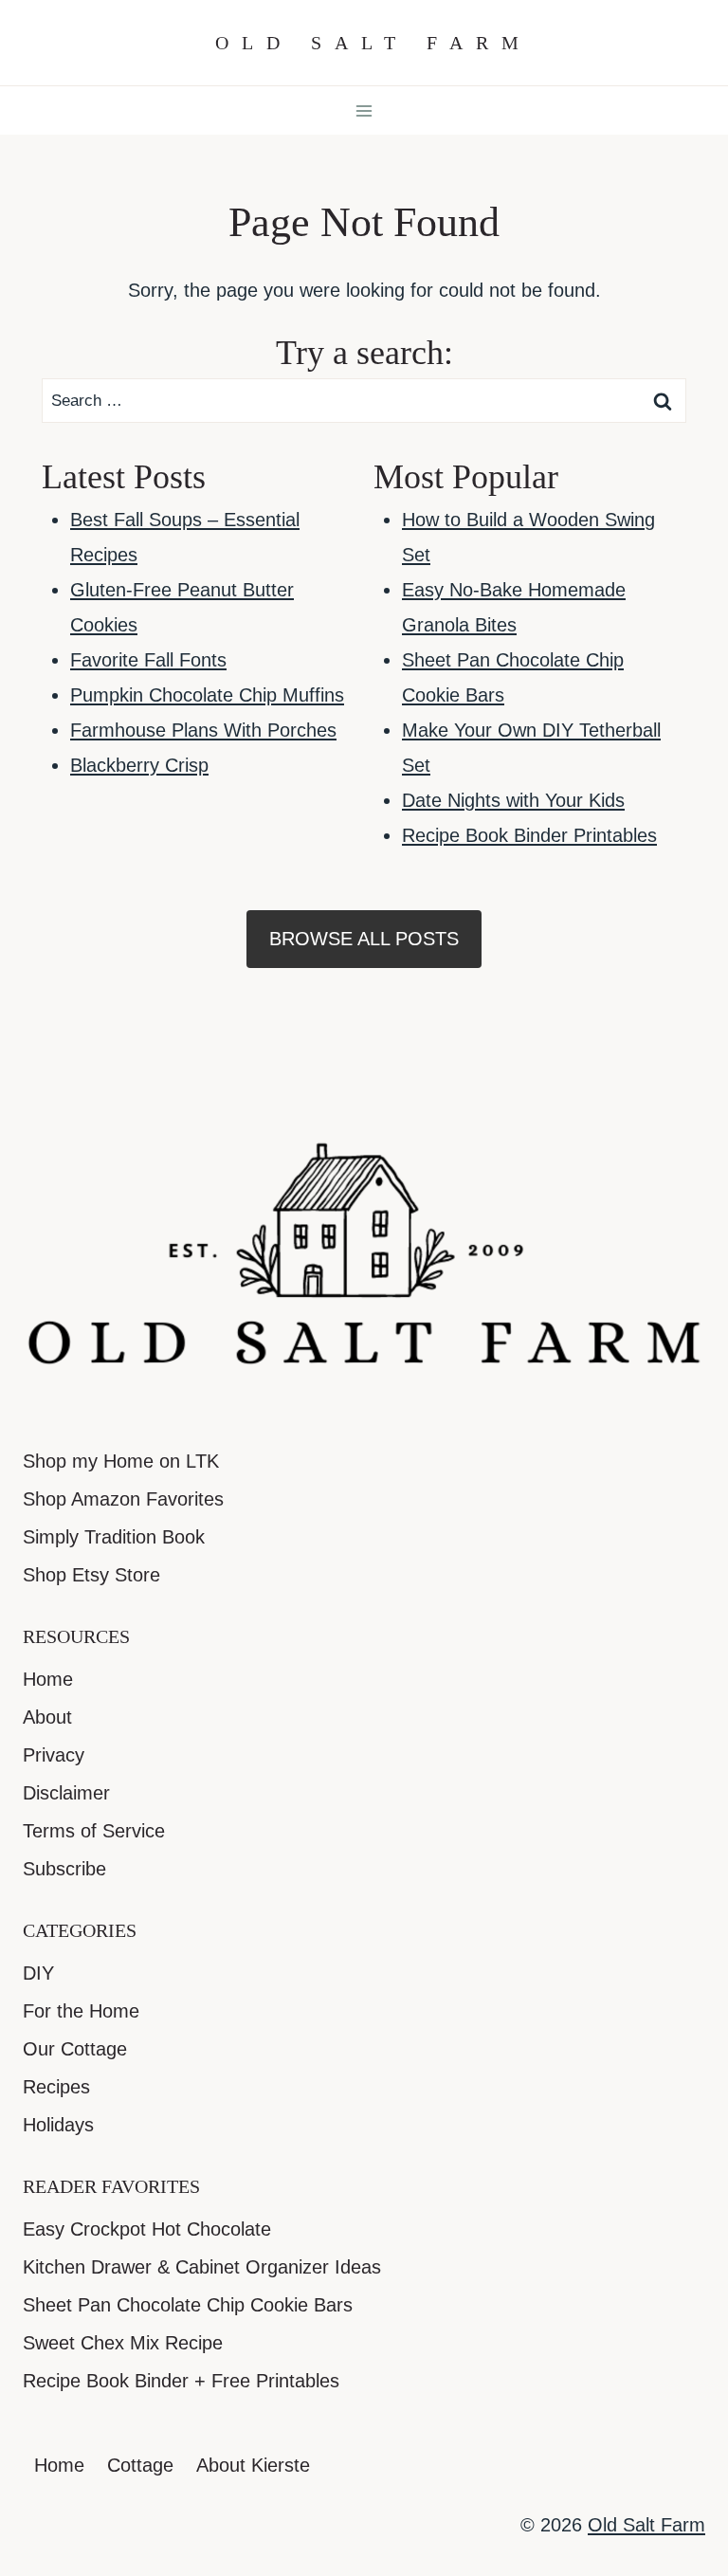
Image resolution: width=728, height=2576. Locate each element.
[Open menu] (364, 110)
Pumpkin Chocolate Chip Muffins (207, 695)
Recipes (56, 2087)
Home (48, 1679)
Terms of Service (94, 1831)
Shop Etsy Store (91, 1575)
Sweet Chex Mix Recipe (123, 2343)
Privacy (54, 1755)
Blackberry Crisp (139, 765)
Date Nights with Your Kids (513, 800)
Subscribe (64, 1869)
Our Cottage (75, 2049)
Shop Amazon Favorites (123, 1499)
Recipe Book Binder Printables (529, 835)
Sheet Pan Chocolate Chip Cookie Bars (188, 2305)
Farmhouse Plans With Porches (203, 730)
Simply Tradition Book (114, 1537)
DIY (38, 1973)
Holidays (58, 2125)
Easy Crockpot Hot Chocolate (147, 2229)
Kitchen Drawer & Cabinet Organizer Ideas (202, 2267)
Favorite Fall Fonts (148, 660)
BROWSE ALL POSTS (364, 939)
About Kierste (253, 2465)
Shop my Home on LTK (121, 1461)
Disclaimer (66, 1793)
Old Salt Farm (646, 2525)
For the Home (81, 2011)
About (47, 1717)
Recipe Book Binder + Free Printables (181, 2381)
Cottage (140, 2465)
